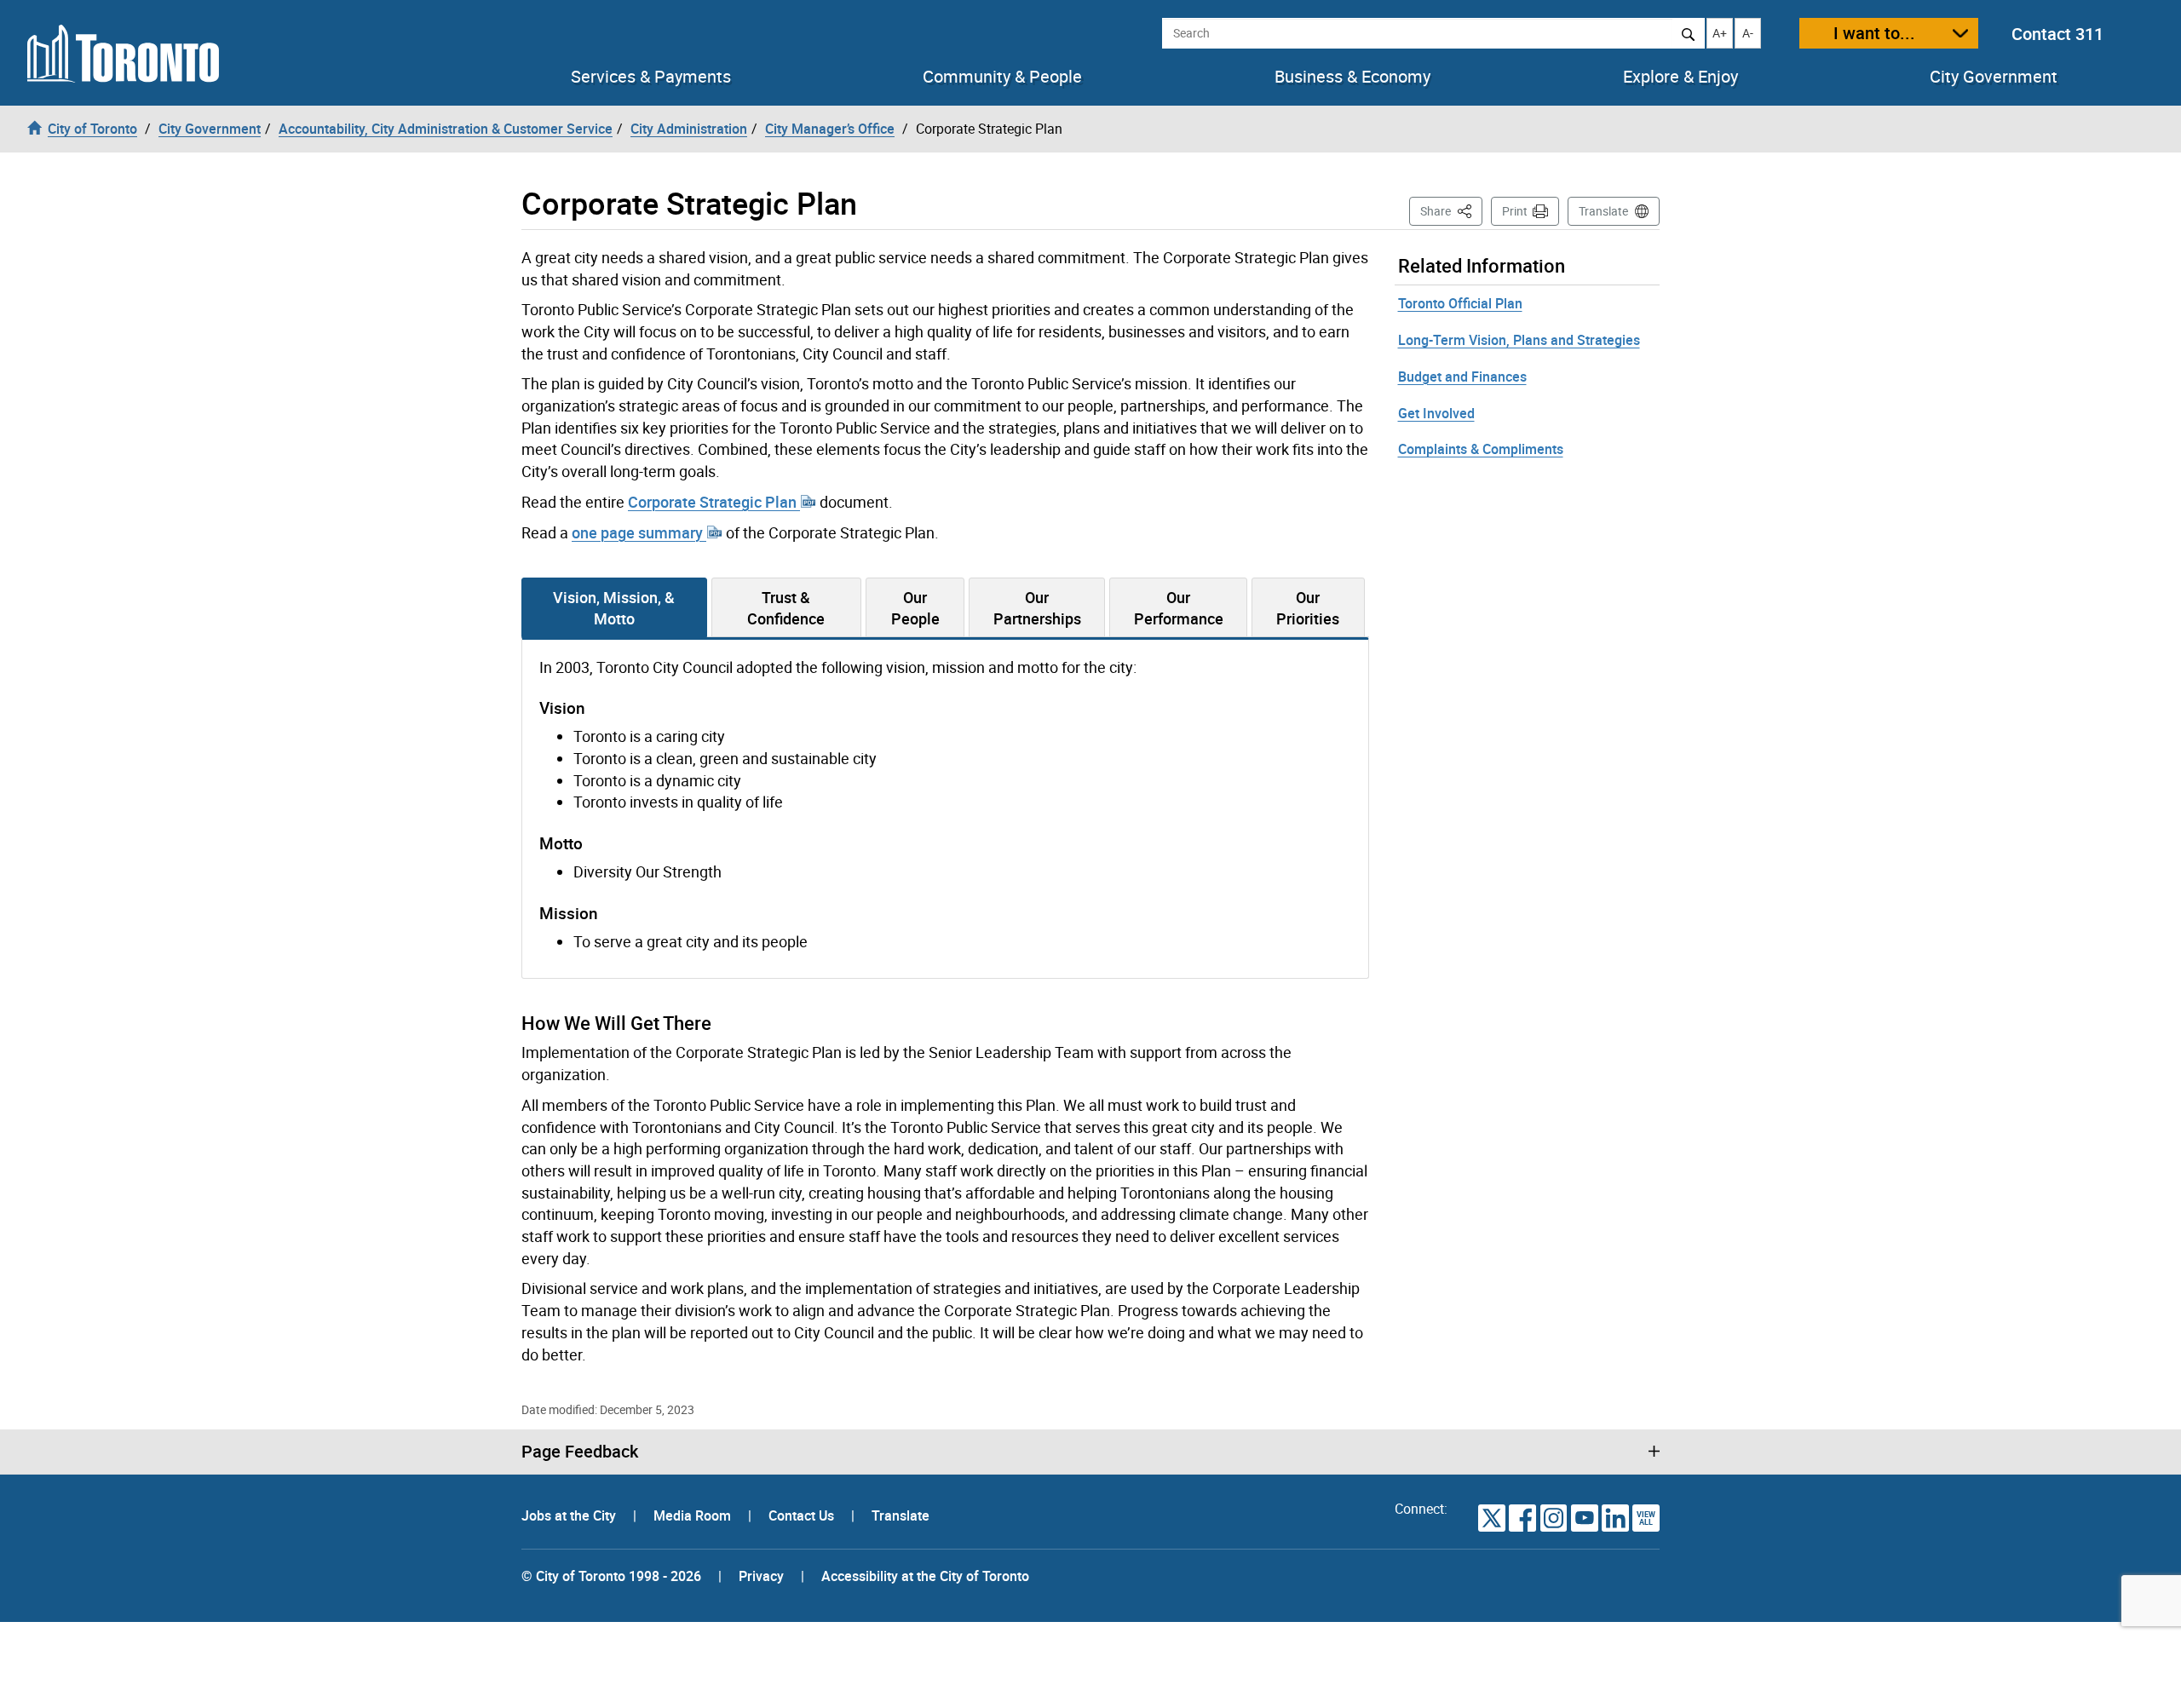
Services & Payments (651, 77)
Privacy (761, 1576)
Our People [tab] (915, 608)
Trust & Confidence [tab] (786, 608)
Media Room (694, 1515)
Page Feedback (580, 1452)
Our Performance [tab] (1179, 608)
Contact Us (803, 1515)
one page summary (639, 532)
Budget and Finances (1462, 377)
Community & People (1002, 77)
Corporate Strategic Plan (714, 502)
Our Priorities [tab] (1308, 608)
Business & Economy (1352, 77)
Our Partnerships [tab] (1037, 608)
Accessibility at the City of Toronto (925, 1576)
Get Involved (1436, 413)
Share (1451, 210)
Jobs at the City (570, 1515)
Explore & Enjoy (1680, 77)
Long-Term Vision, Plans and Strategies (1519, 340)
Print (1515, 211)
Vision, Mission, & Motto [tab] (614, 608)
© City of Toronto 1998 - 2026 (611, 1576)
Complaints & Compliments (1481, 449)
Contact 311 (2057, 34)
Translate (1603, 211)
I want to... (1874, 33)
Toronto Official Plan (1460, 303)
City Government (1994, 77)
